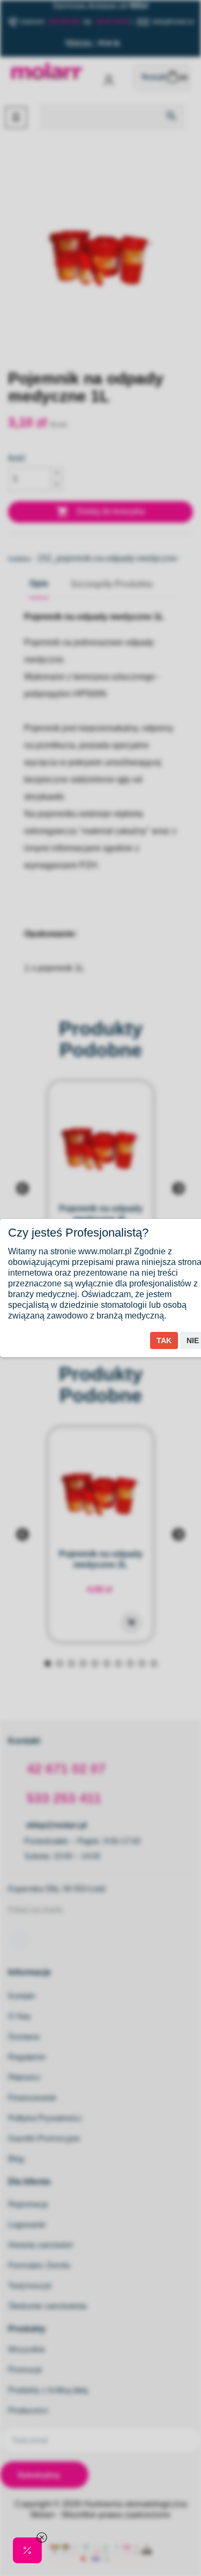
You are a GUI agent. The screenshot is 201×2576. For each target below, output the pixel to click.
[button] (27, 2550)
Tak (164, 1340)
